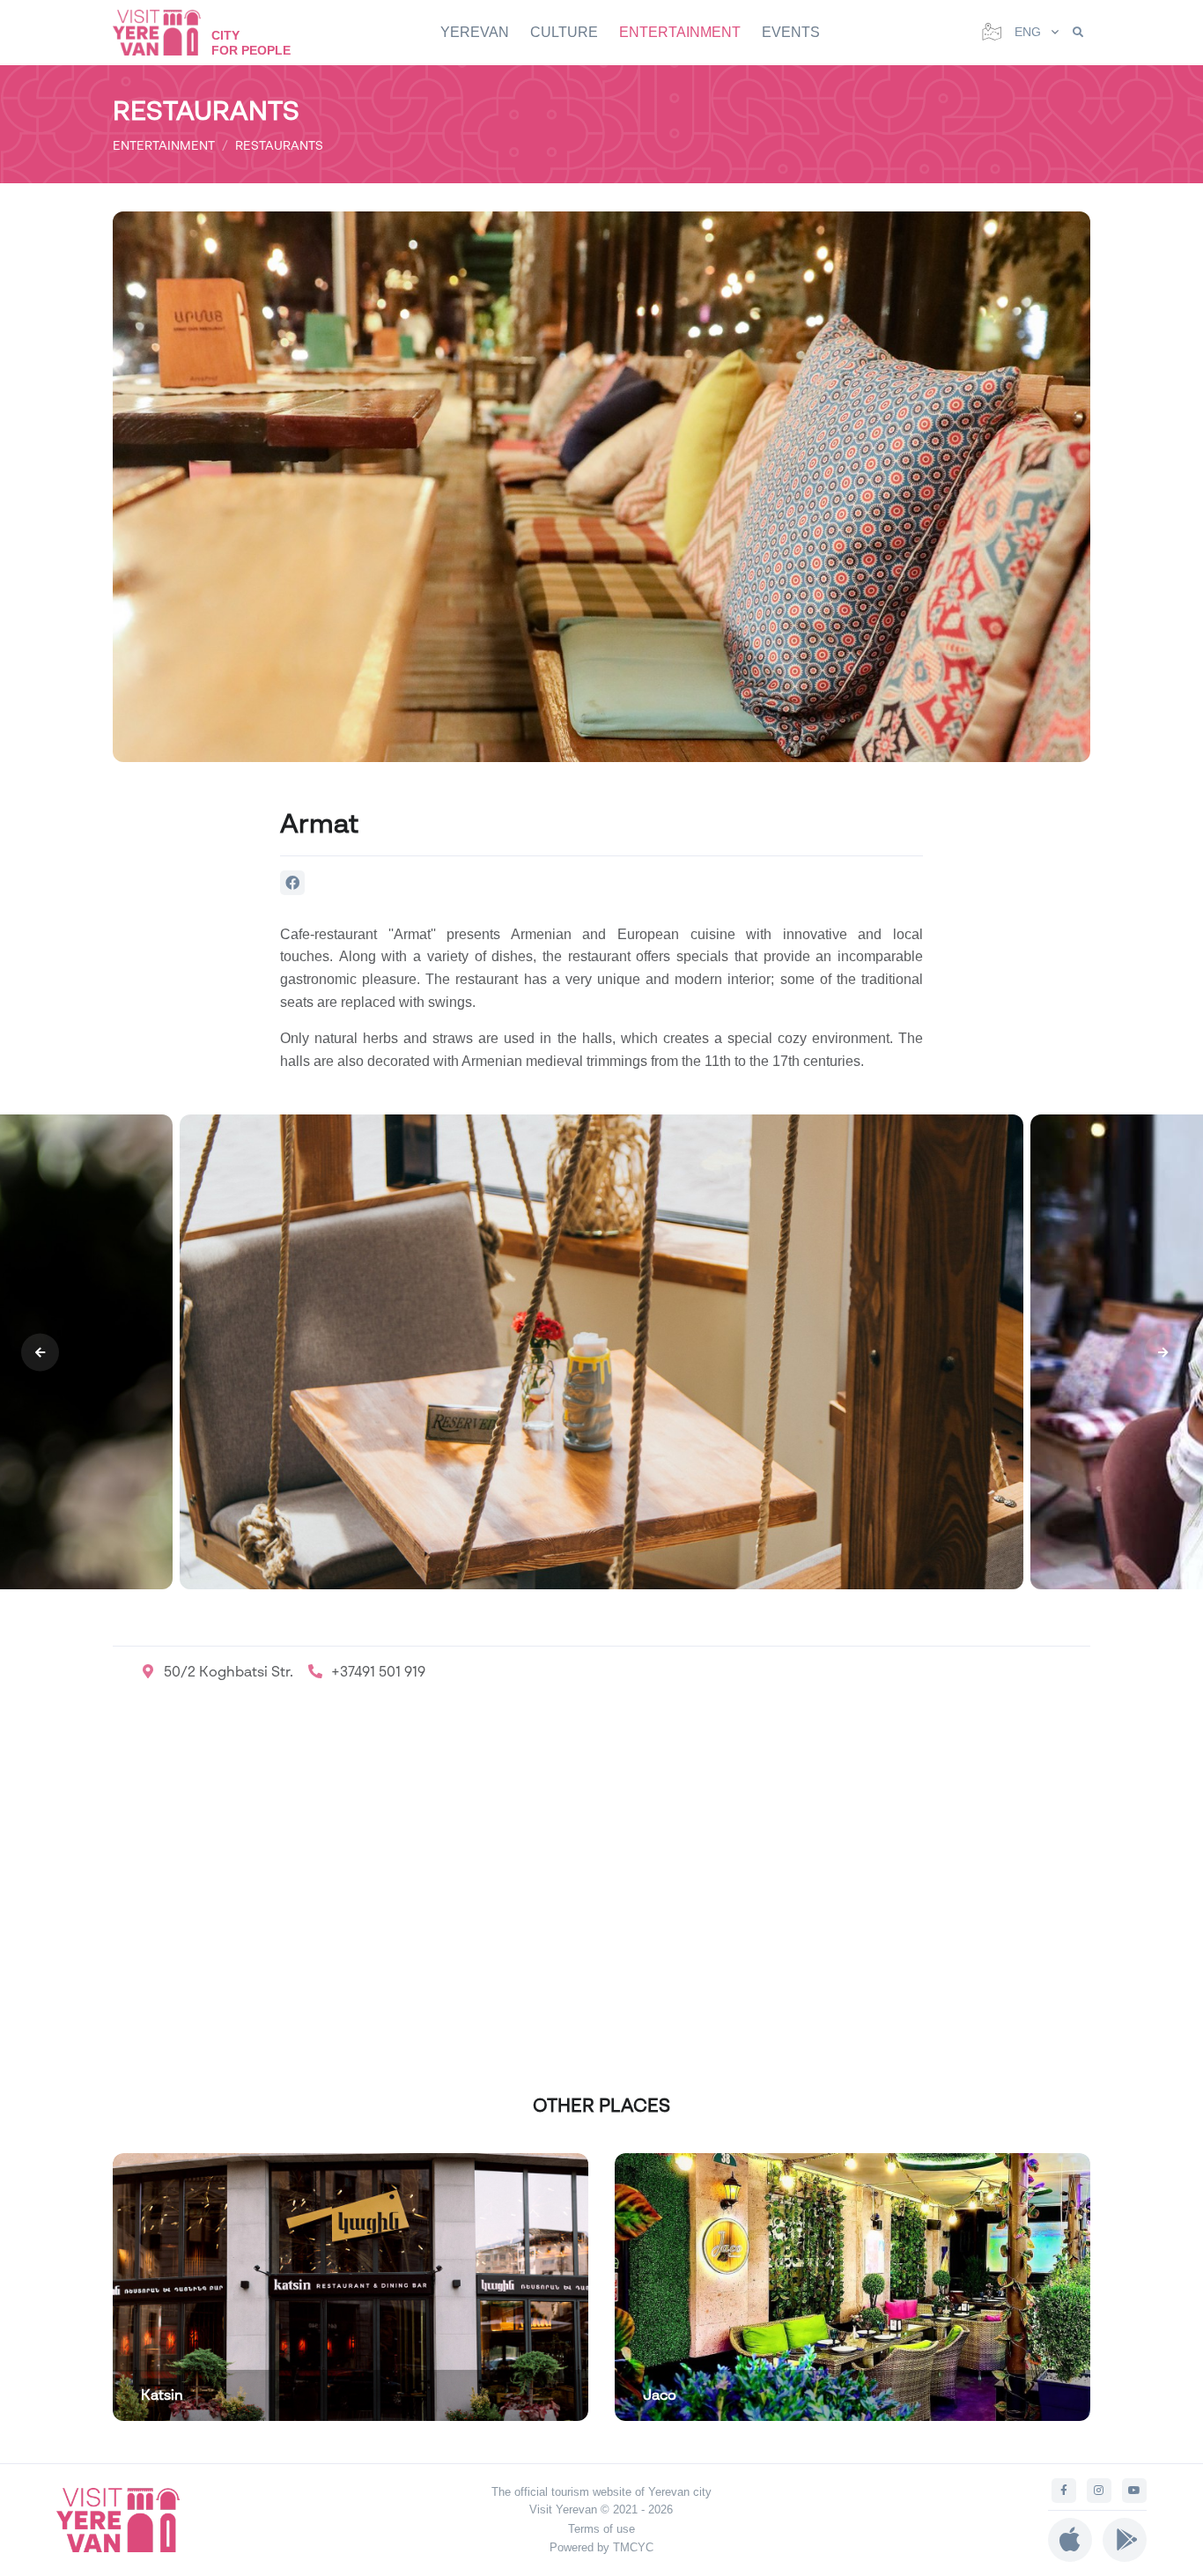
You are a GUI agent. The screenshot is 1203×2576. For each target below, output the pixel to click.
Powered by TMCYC (601, 2547)
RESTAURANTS (279, 145)
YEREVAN (475, 32)
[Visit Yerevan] (166, 32)
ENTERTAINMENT (680, 32)
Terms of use (601, 2529)
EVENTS (791, 32)
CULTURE (564, 32)
